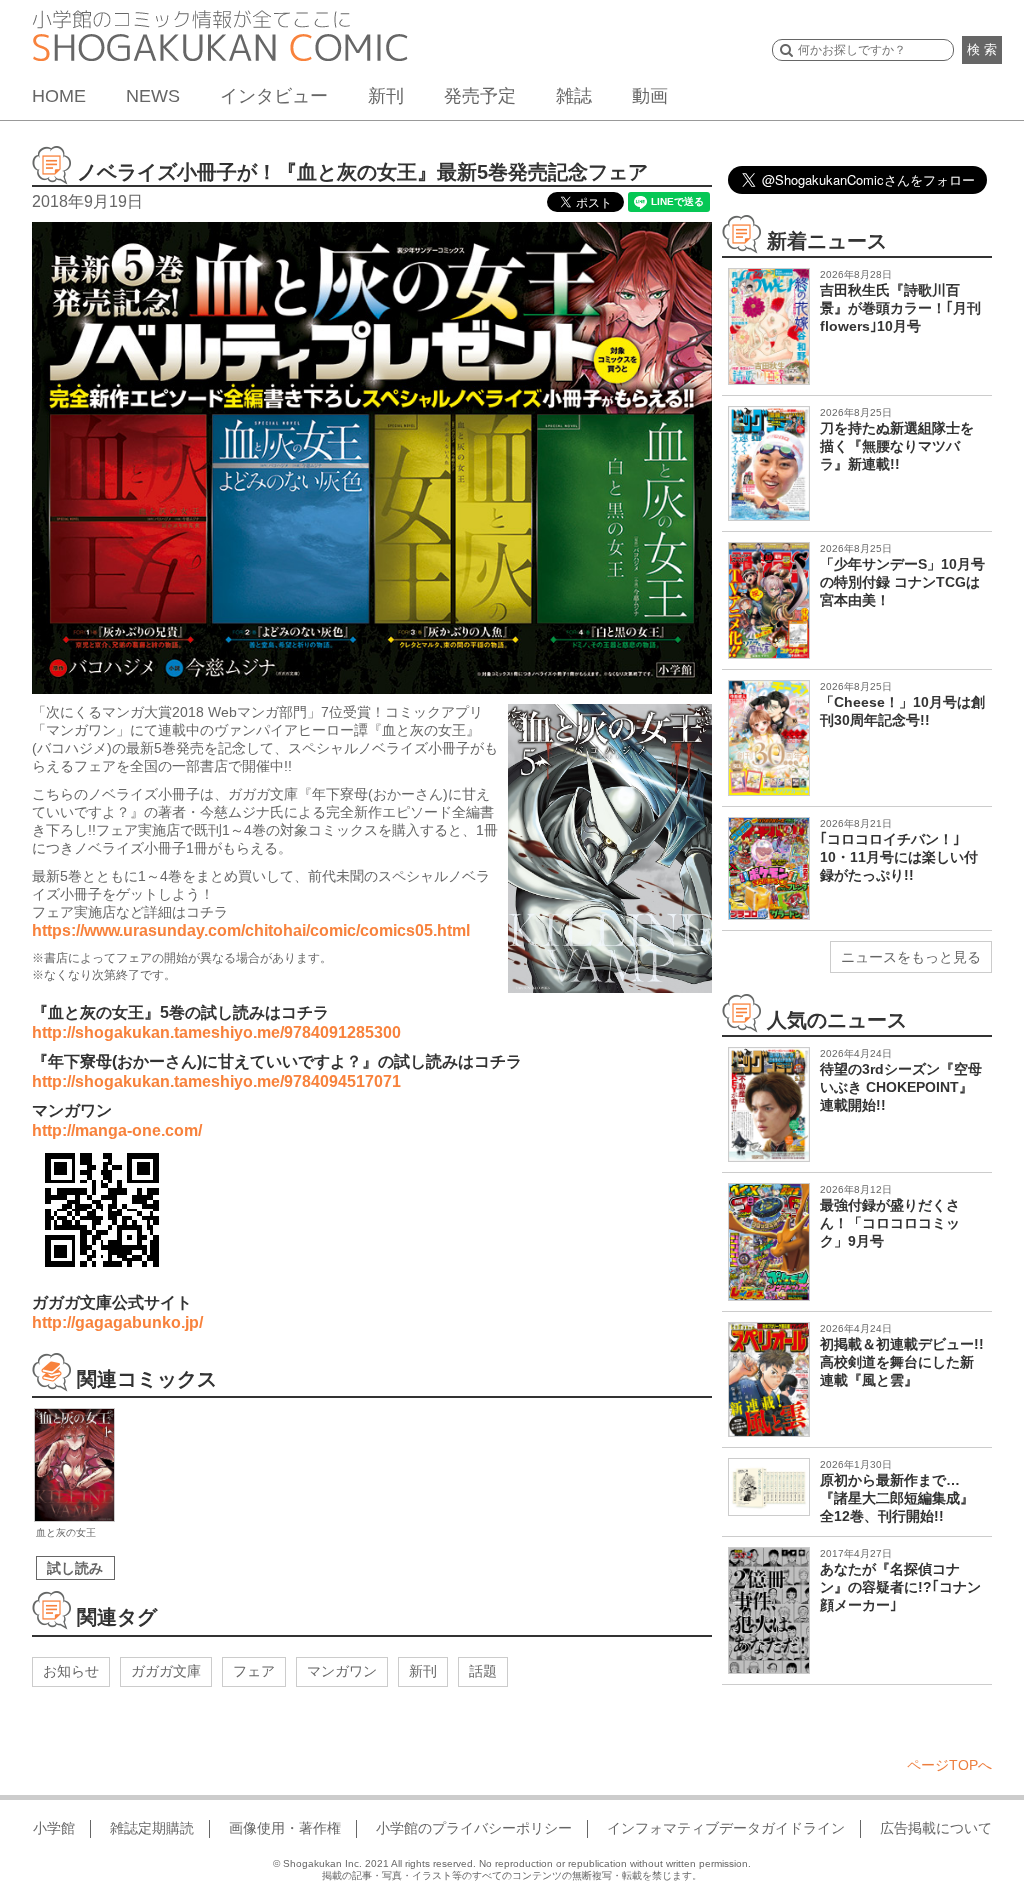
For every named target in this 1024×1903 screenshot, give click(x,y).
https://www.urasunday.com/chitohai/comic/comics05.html (251, 930)
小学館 (54, 1828)
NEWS (153, 96)
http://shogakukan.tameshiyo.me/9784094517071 (216, 1081)
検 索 (982, 49)
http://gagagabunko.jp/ (117, 1322)
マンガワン (342, 1671)
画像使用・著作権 (285, 1828)
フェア (254, 1671)
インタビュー (274, 96)
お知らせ (71, 1671)
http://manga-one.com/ (117, 1130)
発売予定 (480, 96)
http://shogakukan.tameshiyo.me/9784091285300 (216, 1032)
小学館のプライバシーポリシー (474, 1828)
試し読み (75, 1568)
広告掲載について (936, 1828)
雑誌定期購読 (152, 1828)
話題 (483, 1671)
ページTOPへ (949, 1765)
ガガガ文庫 (166, 1671)
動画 (650, 96)
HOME (59, 96)
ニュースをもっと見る (911, 957)
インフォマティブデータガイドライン (726, 1828)
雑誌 (574, 96)
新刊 (386, 96)
